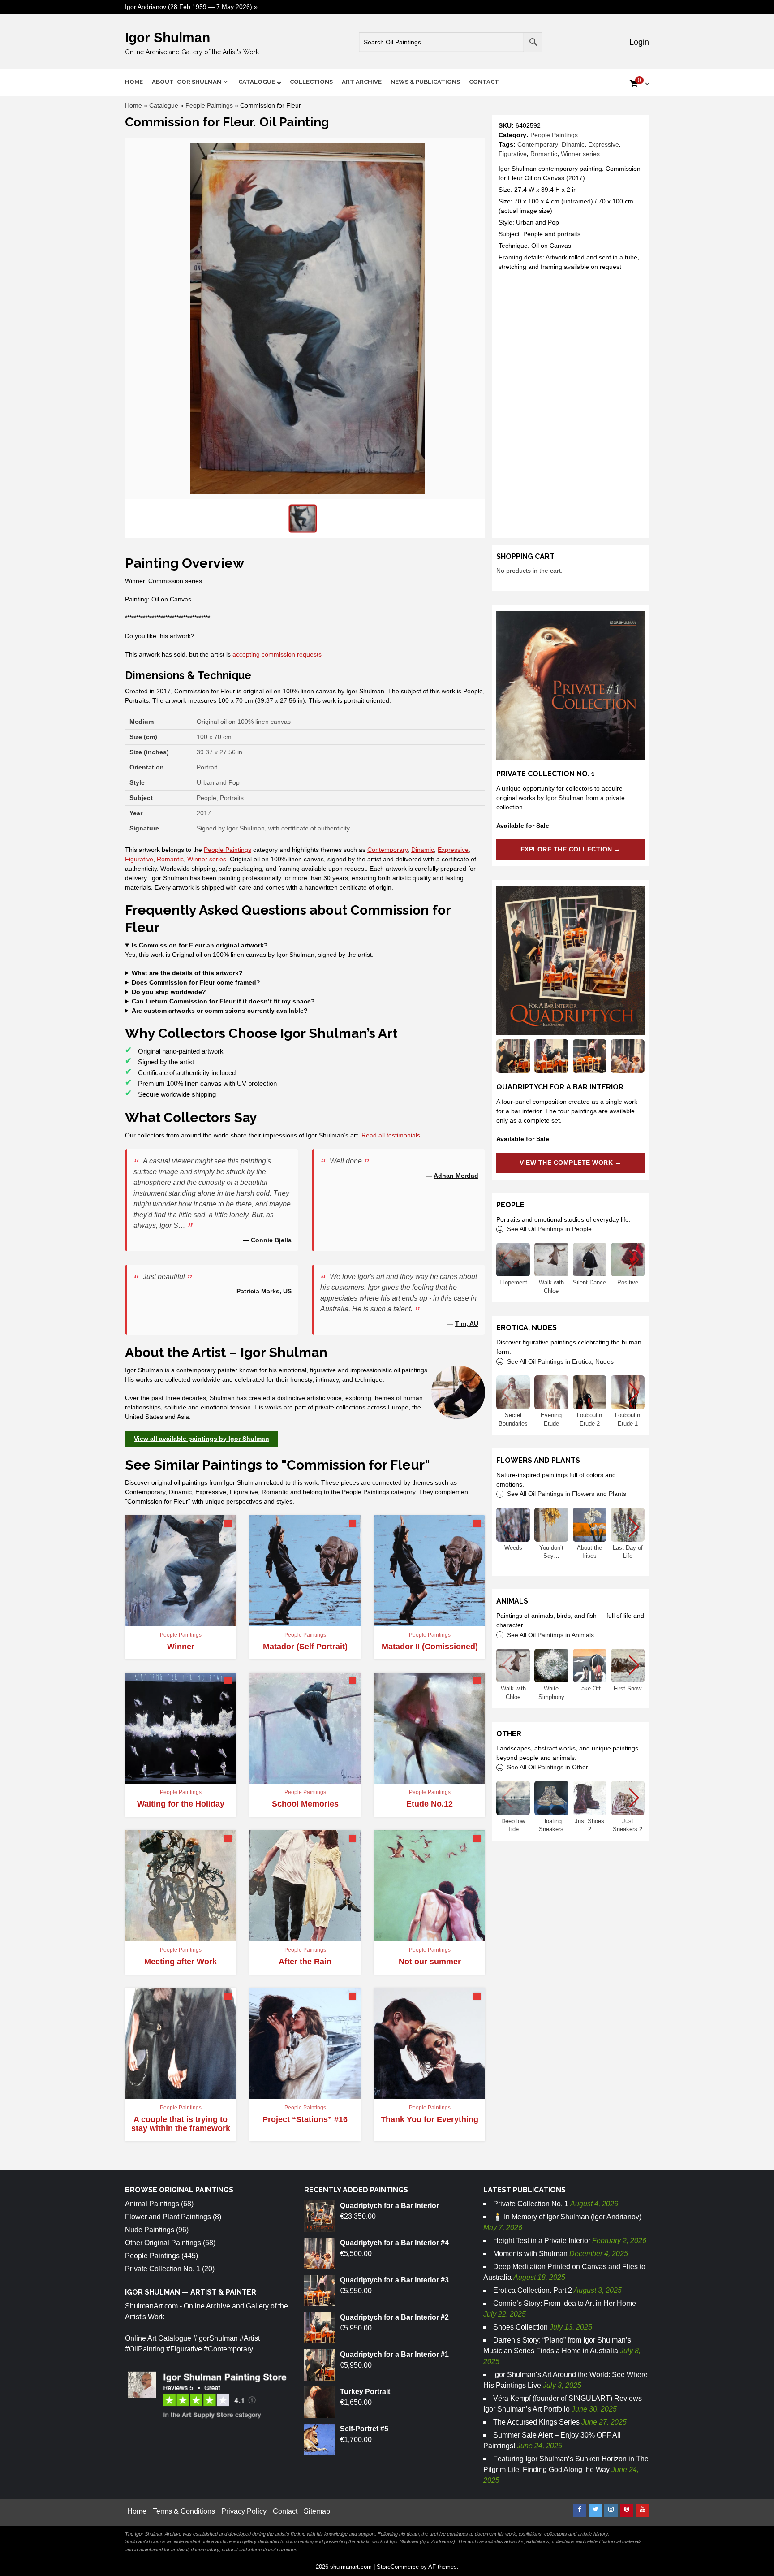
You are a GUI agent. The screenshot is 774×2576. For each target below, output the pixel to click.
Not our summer (430, 1962)
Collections (311, 82)
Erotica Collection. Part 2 (533, 2290)
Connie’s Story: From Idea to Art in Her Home (565, 2303)
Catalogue (257, 82)
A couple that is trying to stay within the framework (181, 2124)
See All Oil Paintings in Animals (550, 1635)
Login (638, 42)
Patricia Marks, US (264, 1291)
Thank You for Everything (430, 2119)
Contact (484, 82)
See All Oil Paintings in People (549, 1229)
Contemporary (538, 144)
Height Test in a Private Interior (542, 2241)
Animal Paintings (152, 2204)
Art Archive (362, 82)
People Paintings (209, 105)
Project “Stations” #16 (305, 2119)
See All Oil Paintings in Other (548, 1767)
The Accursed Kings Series (536, 2422)
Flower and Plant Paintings (168, 2217)
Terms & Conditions (184, 2511)
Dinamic (573, 144)
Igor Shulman (168, 37)
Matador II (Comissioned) (430, 1647)
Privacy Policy (244, 2511)
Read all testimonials (391, 1135)
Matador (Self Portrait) (305, 1647)
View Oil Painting (176, 1622)
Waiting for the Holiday (181, 1804)
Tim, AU (467, 1323)
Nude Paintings (150, 2230)
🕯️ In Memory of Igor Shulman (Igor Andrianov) (567, 2217)
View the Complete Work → (570, 1163)
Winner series (580, 154)
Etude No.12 (430, 1804)
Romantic (544, 154)
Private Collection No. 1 (163, 2269)
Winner (181, 1647)
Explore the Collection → (571, 849)
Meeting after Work (181, 1962)
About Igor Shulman (187, 82)
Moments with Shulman (530, 2254)
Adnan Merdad (456, 1176)
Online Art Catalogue (158, 2338)
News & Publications (425, 82)
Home (134, 82)
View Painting (176, 1780)
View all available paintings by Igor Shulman (202, 1439)
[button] (634, 1260)
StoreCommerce (398, 2567)
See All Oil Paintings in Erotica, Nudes (560, 1361)
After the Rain (305, 1962)
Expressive (604, 144)
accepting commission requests (277, 654)
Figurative (513, 154)
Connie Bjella (271, 1240)
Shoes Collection (520, 2327)
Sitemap (317, 2511)
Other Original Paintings (163, 2243)
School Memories (305, 1804)
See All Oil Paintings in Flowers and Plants (567, 1494)
